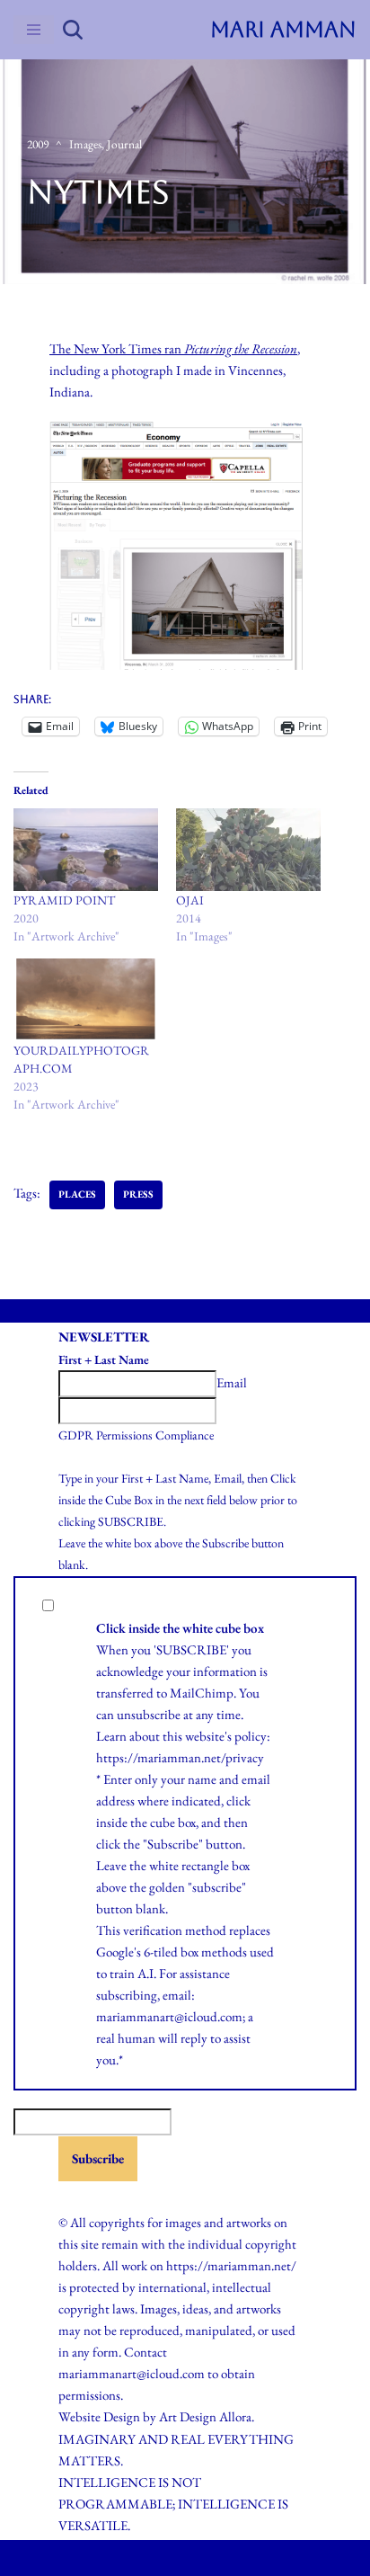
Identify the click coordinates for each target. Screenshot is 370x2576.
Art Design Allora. (207, 2416)
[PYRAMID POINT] (86, 850)
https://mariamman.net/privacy (180, 1757)
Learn (111, 1736)
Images (85, 144)
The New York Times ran (173, 348)
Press (138, 1194)
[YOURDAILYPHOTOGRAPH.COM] (86, 1000)
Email (232, 1382)
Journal (124, 144)
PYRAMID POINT (64, 900)
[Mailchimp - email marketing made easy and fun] (103, 2196)
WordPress (226, 2558)
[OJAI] (248, 850)
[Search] (73, 30)
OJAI (190, 900)
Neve (113, 2558)
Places (77, 1194)
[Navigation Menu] (34, 30)
